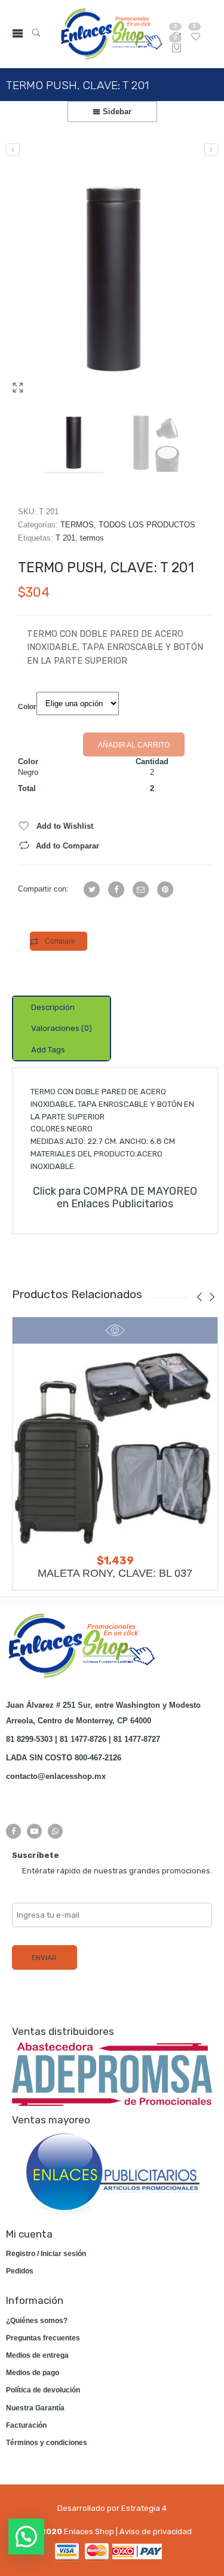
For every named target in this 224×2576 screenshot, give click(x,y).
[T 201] (115, 279)
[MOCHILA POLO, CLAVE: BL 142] (211, 150)
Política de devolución (43, 2390)
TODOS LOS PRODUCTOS (147, 525)
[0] (177, 49)
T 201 (65, 538)
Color (27, 707)
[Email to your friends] (141, 889)
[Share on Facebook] (116, 889)
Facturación (26, 2425)
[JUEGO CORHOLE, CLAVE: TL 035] (13, 150)
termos (92, 538)
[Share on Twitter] (92, 889)
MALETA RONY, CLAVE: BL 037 (115, 1573)
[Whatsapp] (55, 1831)
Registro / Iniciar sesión (46, 2254)
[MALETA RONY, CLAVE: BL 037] (115, 1446)
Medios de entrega (37, 2355)
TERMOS (77, 525)
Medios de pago (33, 2373)
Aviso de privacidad (156, 2531)
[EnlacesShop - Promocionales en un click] (111, 34)
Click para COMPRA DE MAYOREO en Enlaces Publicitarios (115, 1197)
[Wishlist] (196, 39)
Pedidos (20, 2271)
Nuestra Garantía (35, 2408)
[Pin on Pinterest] (165, 889)
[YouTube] (34, 1831)
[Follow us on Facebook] (13, 1831)
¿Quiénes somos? (37, 2321)
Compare (60, 941)
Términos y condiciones (47, 2443)
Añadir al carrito (134, 745)
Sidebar (116, 112)
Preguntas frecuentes (43, 2338)
